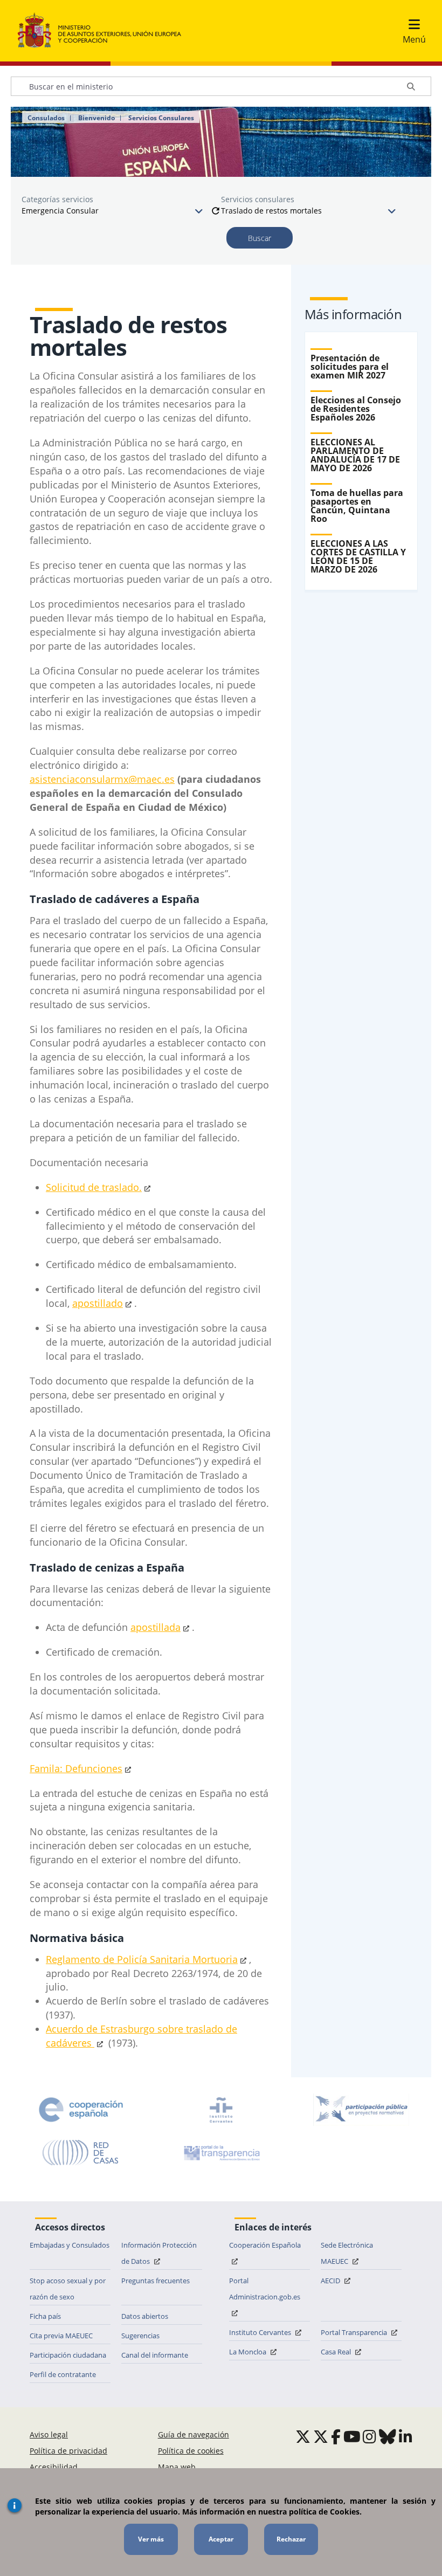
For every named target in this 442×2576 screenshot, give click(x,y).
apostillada (156, 1627)
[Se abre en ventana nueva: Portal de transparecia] (221, 2153)
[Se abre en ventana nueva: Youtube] (352, 2436)
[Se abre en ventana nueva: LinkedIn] (406, 2436)
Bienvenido (96, 118)
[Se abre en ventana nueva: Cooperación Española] (81, 2110)
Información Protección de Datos (159, 2253)
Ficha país (45, 2316)
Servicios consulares (258, 199)
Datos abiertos (145, 2316)
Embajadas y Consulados (70, 2245)
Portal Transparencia (355, 2332)
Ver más (151, 2539)
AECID (331, 2281)
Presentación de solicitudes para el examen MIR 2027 (350, 367)
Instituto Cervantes (261, 2332)
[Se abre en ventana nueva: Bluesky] (388, 2436)
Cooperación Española (265, 2245)
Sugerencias (140, 2336)
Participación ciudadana (68, 2355)
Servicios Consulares (161, 118)
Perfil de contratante (63, 2374)
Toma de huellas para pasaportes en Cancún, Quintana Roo (357, 506)
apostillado (98, 1303)
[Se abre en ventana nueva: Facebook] (336, 2436)
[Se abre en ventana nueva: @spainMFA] (321, 2436)
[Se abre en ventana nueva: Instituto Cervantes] (221, 2110)
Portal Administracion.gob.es (265, 2289)
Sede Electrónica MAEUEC (347, 2253)
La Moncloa (248, 2352)
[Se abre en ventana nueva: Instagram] (370, 2436)
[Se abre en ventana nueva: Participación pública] (361, 2110)
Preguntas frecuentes (156, 2281)
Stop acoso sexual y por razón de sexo (68, 2289)
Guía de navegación (194, 2434)
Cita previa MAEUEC (61, 2336)
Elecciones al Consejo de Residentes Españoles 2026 (356, 409)
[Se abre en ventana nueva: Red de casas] (81, 2153)
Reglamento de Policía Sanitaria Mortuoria (142, 1959)
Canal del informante (155, 2355)
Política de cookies (191, 2451)
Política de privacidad (68, 2451)
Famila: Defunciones (76, 1768)
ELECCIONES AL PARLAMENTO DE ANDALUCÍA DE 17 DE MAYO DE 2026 (355, 455)
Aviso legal (49, 2434)
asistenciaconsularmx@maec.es (102, 779)
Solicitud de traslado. (94, 1187)
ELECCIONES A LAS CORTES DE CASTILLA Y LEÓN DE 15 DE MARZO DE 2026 (358, 556)
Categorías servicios (57, 199)
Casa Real (337, 2352)
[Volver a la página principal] (105, 31)
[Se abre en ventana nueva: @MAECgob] (303, 2436)
